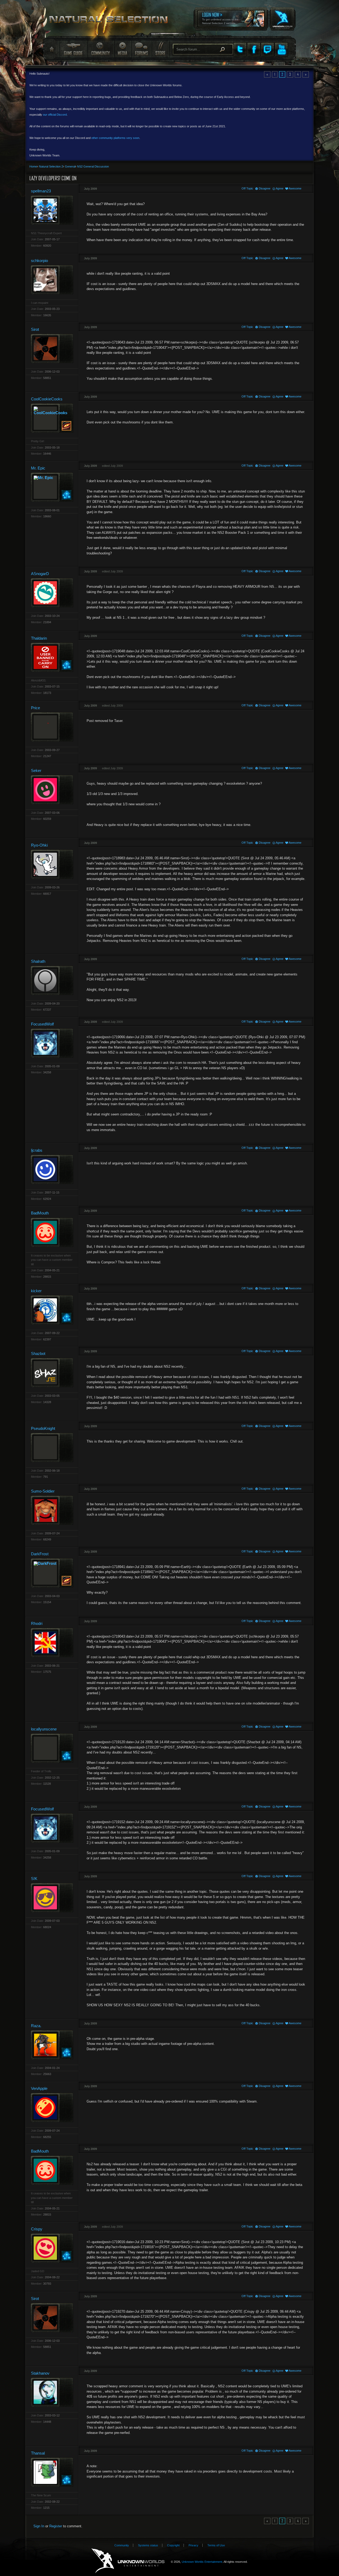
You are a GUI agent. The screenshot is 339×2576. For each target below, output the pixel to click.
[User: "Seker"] (52, 790)
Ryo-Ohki (39, 845)
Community (100, 49)
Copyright (173, 2545)
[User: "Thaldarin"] (52, 657)
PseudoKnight (43, 1428)
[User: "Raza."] (52, 2045)
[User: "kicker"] (52, 1310)
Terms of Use (216, 2545)
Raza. (36, 2026)
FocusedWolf (42, 1024)
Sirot (35, 329)
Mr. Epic (38, 468)
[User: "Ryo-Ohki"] (52, 864)
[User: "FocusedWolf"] (52, 1043)
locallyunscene (44, 1729)
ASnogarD (40, 574)
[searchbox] (203, 49)
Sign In (39, 2526)
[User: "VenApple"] (52, 2107)
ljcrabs (37, 1150)
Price (35, 708)
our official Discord (55, 115)
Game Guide (73, 49)
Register (56, 2526)
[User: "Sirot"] (52, 348)
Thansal (38, 2453)
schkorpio (39, 261)
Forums (141, 49)
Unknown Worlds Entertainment (282, 15)
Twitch (267, 49)
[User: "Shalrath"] (52, 980)
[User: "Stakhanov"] (52, 2392)
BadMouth (40, 1213)
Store (160, 49)
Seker (36, 770)
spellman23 (41, 191)
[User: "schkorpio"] (52, 280)
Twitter (240, 49)
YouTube (281, 49)
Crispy (37, 2229)
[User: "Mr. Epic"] (52, 487)
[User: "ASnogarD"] (52, 593)
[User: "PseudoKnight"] (52, 1447)
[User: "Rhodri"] (52, 1642)
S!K (34, 1879)
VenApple (39, 2088)
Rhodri (37, 1623)
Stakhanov (40, 2373)
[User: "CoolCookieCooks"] (52, 418)
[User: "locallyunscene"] (52, 1748)
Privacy (193, 2545)
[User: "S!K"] (52, 1898)
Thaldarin (39, 638)
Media (122, 49)
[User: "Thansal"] (52, 2472)
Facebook (254, 49)
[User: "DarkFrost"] (52, 1573)
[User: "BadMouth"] (52, 1232)
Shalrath (38, 961)
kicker (36, 1291)
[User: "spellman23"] (52, 210)
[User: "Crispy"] (52, 2248)
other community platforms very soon (115, 138)
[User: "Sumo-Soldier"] (52, 1510)
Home (51, 49)
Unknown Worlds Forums (111, 21)
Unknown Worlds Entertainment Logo (128, 2561)
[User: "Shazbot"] (52, 1373)
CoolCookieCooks (47, 399)
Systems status (148, 2545)
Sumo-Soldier (43, 1491)
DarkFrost (40, 1554)
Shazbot (38, 1353)
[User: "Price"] (52, 727)
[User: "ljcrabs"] (52, 1169)
